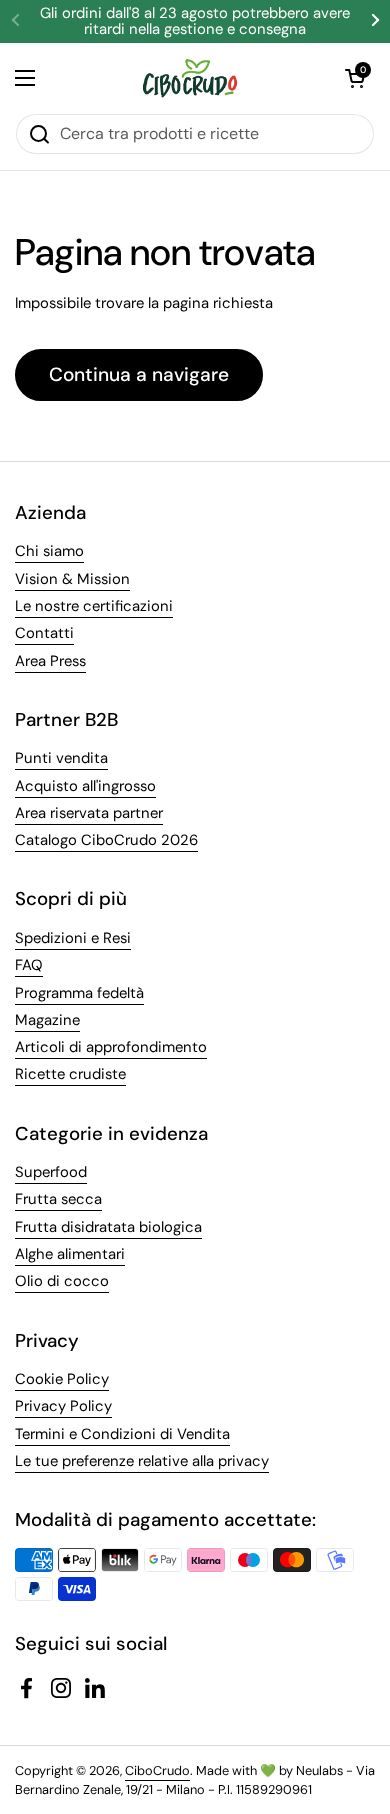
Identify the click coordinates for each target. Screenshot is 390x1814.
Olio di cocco (62, 1281)
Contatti (44, 633)
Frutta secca (58, 1199)
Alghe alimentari (70, 1254)
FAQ (29, 965)
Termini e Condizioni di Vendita (122, 1434)
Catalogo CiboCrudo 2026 (106, 840)
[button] (355, 78)
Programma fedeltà (79, 993)
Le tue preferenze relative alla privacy (142, 1461)
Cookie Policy (62, 1379)
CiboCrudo (157, 1770)
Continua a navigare (139, 374)
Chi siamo (49, 551)
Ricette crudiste (70, 1074)
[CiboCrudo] (190, 78)
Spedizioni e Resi (73, 938)
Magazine (47, 1020)
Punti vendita (61, 758)
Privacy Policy (63, 1406)
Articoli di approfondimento (111, 1047)
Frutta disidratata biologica (108, 1227)
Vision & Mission (72, 579)
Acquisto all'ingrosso (85, 786)
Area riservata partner (89, 813)
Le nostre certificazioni (94, 606)
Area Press (50, 661)
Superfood (51, 1172)
